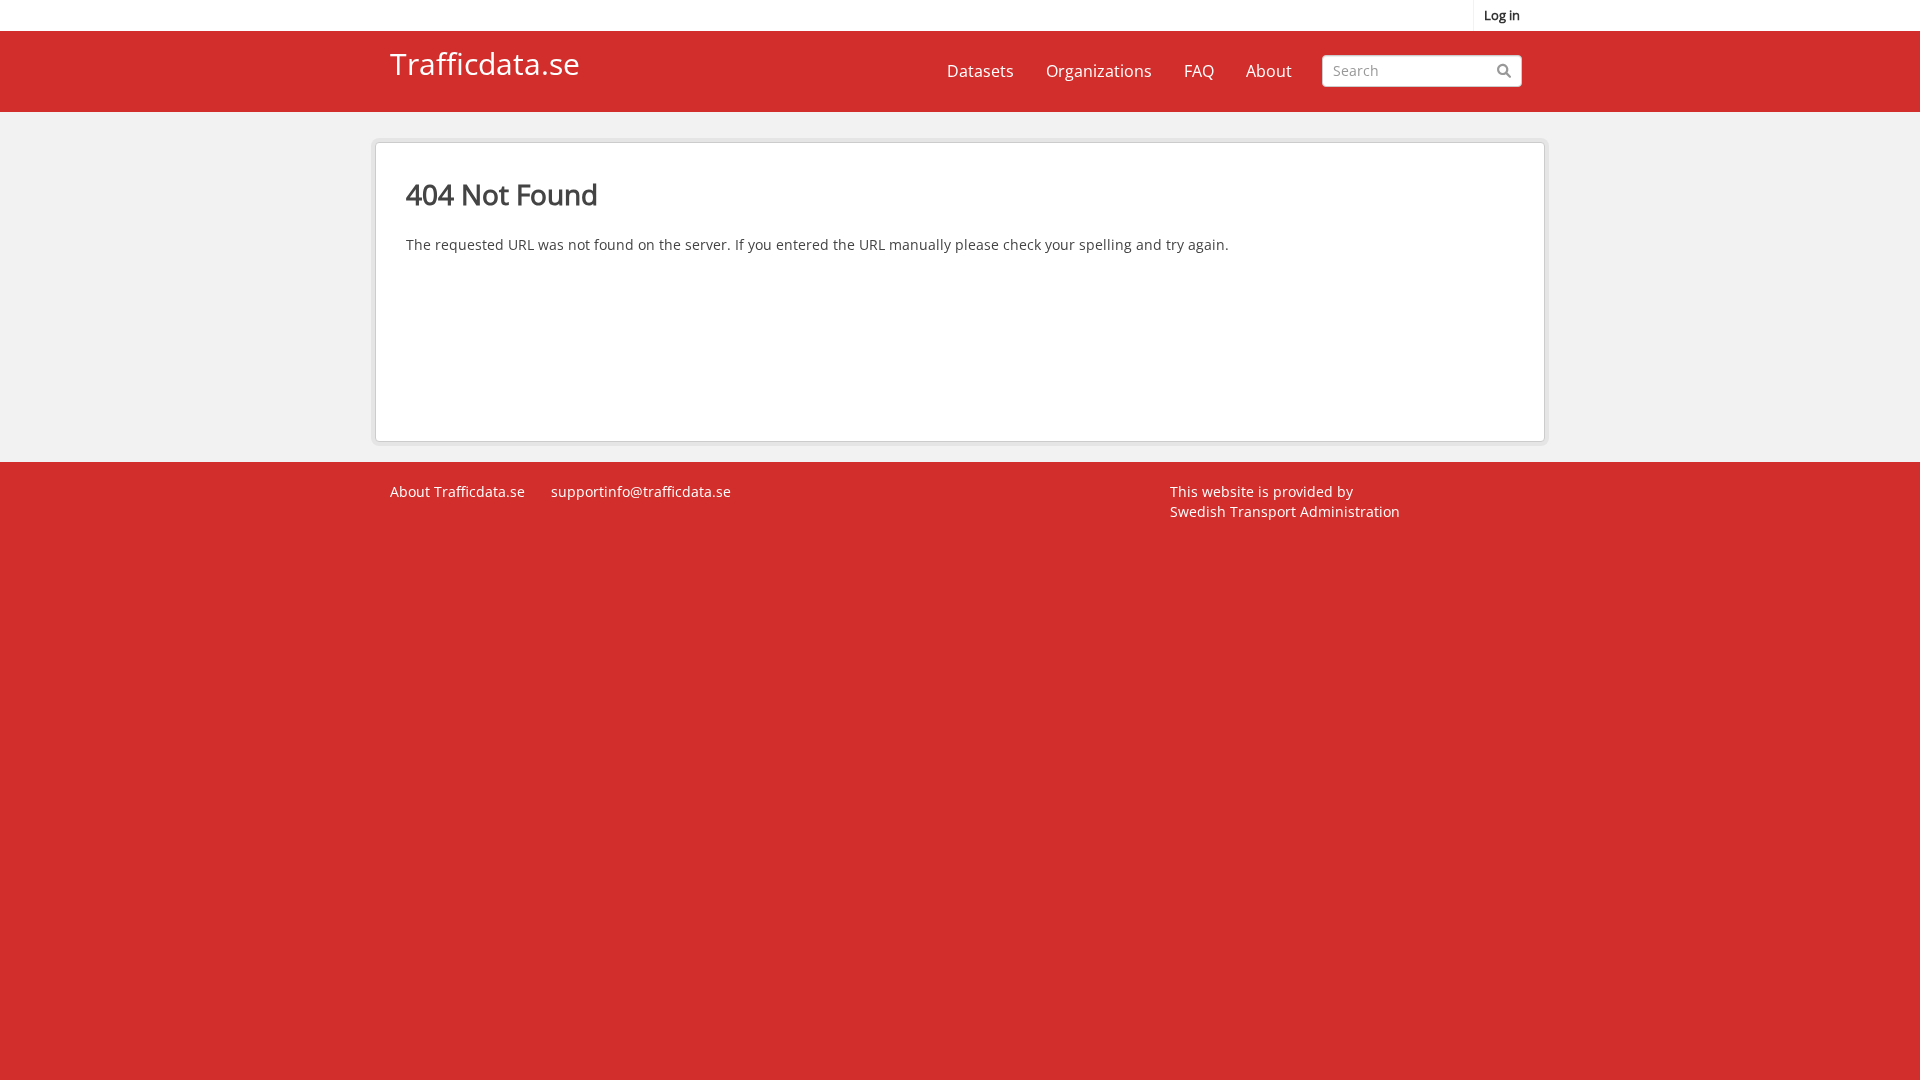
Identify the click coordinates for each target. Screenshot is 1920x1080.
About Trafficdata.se (457, 491)
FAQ (1199, 71)
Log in (1502, 15)
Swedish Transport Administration (1285, 511)
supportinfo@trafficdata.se (641, 491)
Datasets (980, 71)
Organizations (1099, 71)
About (1269, 71)
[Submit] (1503, 69)
